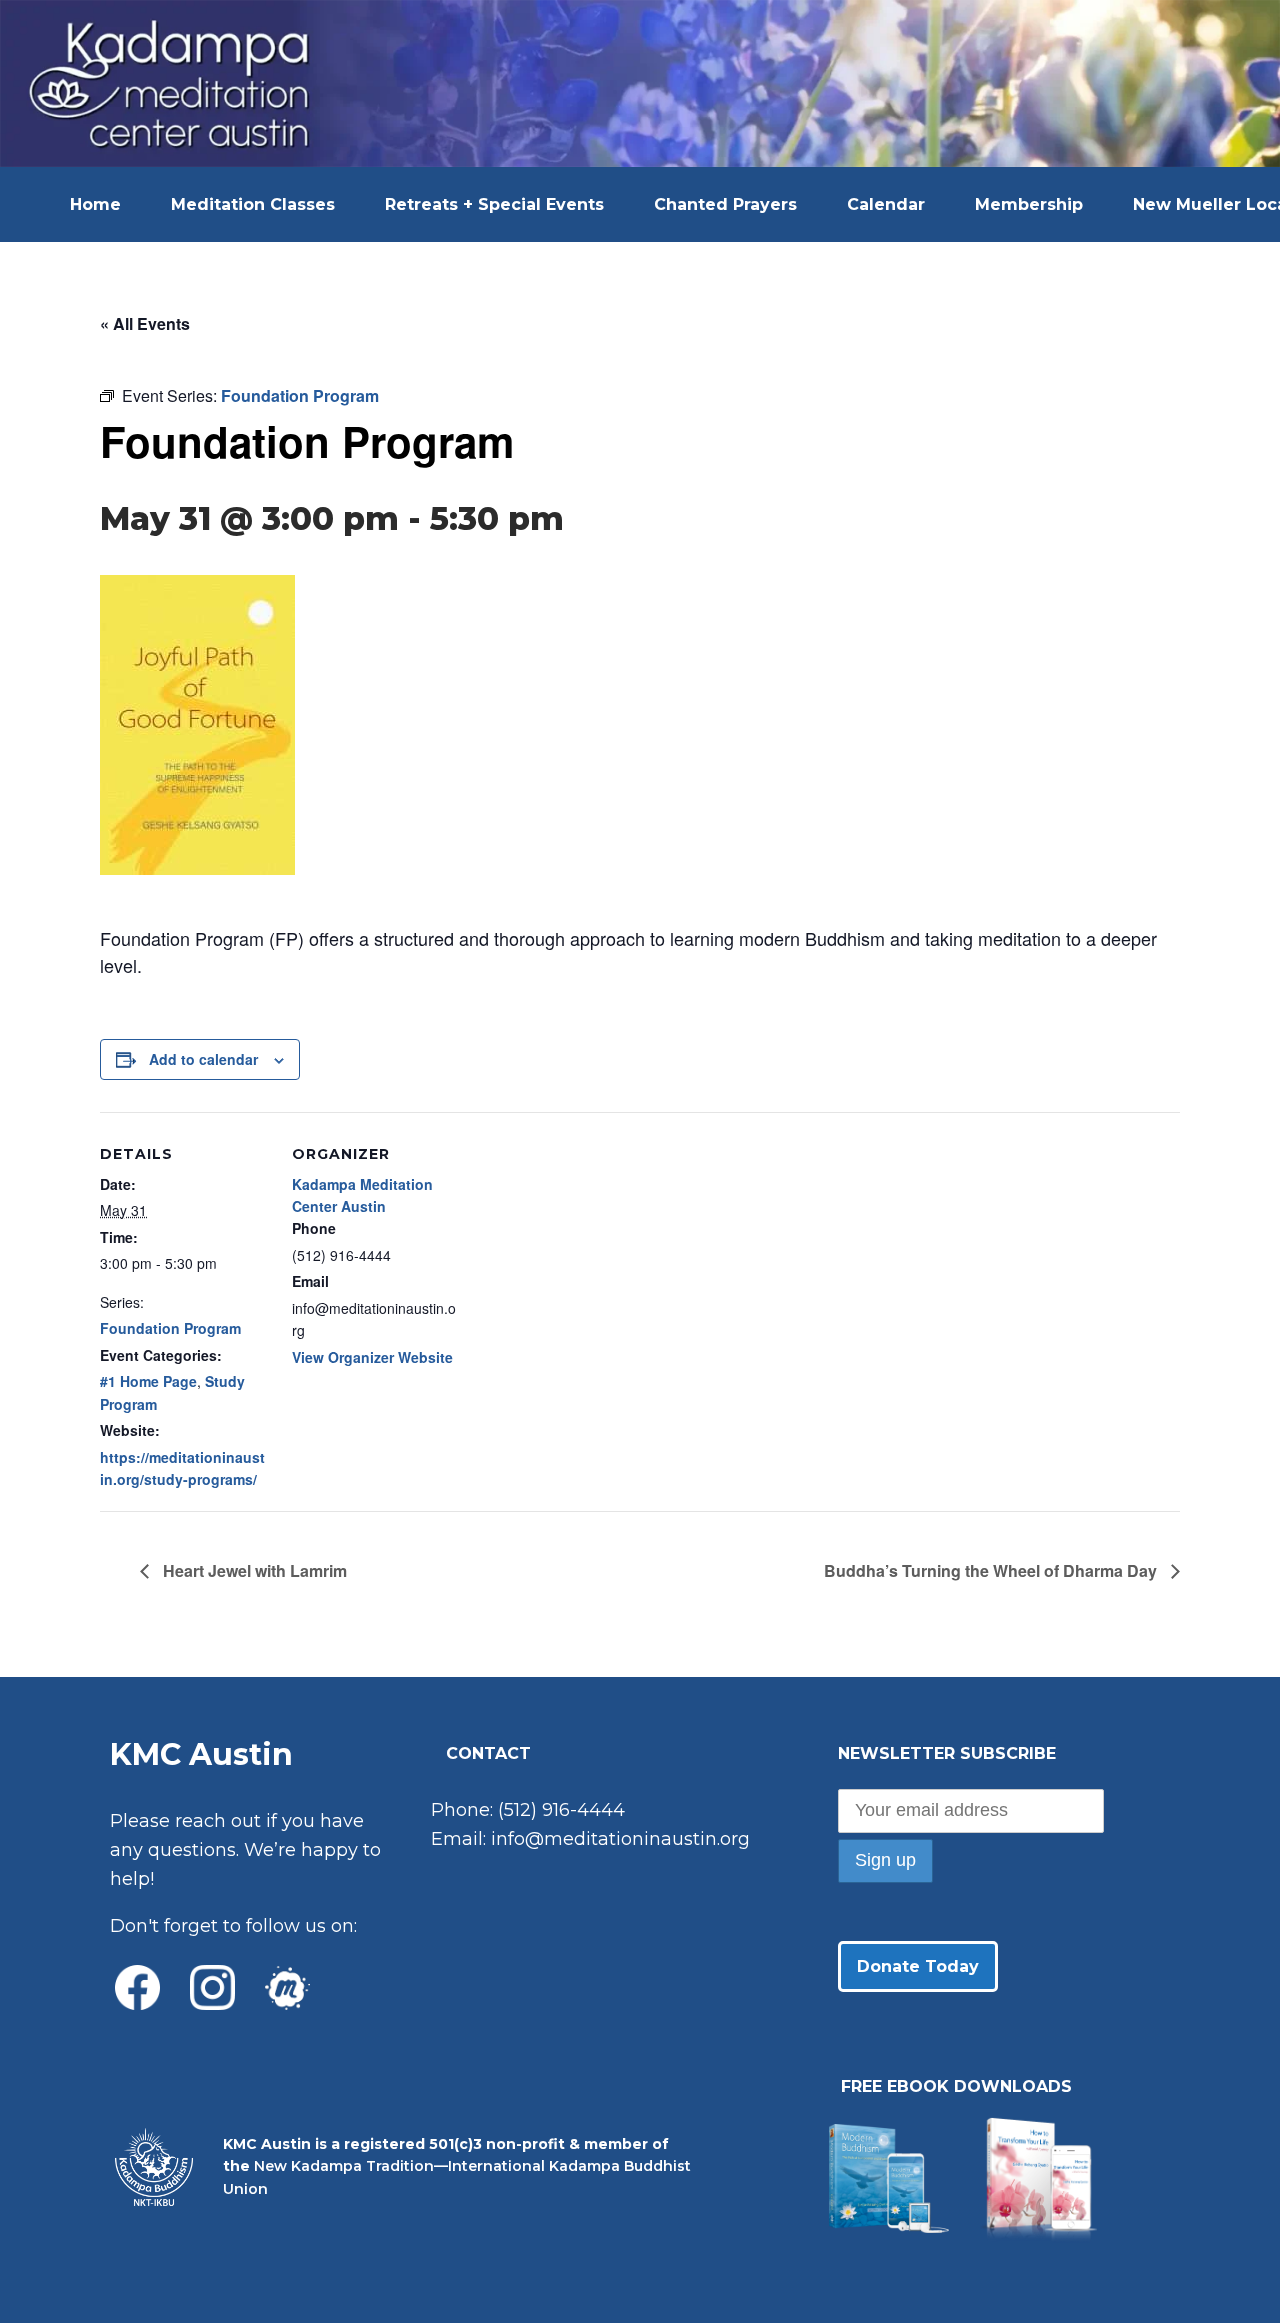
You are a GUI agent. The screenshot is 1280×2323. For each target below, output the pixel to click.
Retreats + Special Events (494, 204)
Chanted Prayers (725, 204)
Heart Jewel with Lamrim (253, 1570)
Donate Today (918, 1966)
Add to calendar (203, 1059)
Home (95, 204)
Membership (1029, 204)
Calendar (886, 204)
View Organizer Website (372, 1357)
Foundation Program (170, 1328)
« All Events (145, 323)
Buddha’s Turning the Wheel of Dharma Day (992, 1570)
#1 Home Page (148, 1381)
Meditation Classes (253, 204)
